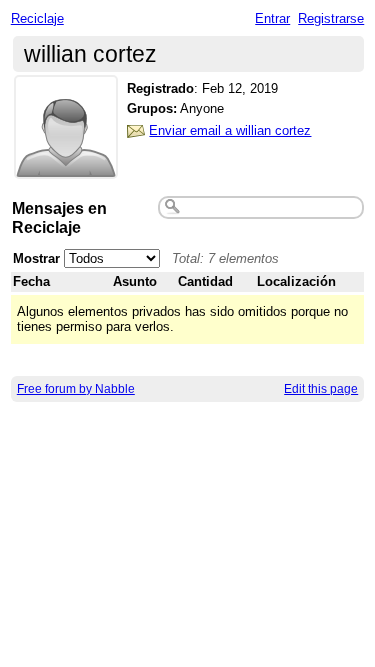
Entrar (272, 18)
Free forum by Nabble (76, 389)
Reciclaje (37, 18)
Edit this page (321, 389)
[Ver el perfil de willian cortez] (66, 166)
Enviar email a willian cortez (230, 130)
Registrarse (331, 18)
